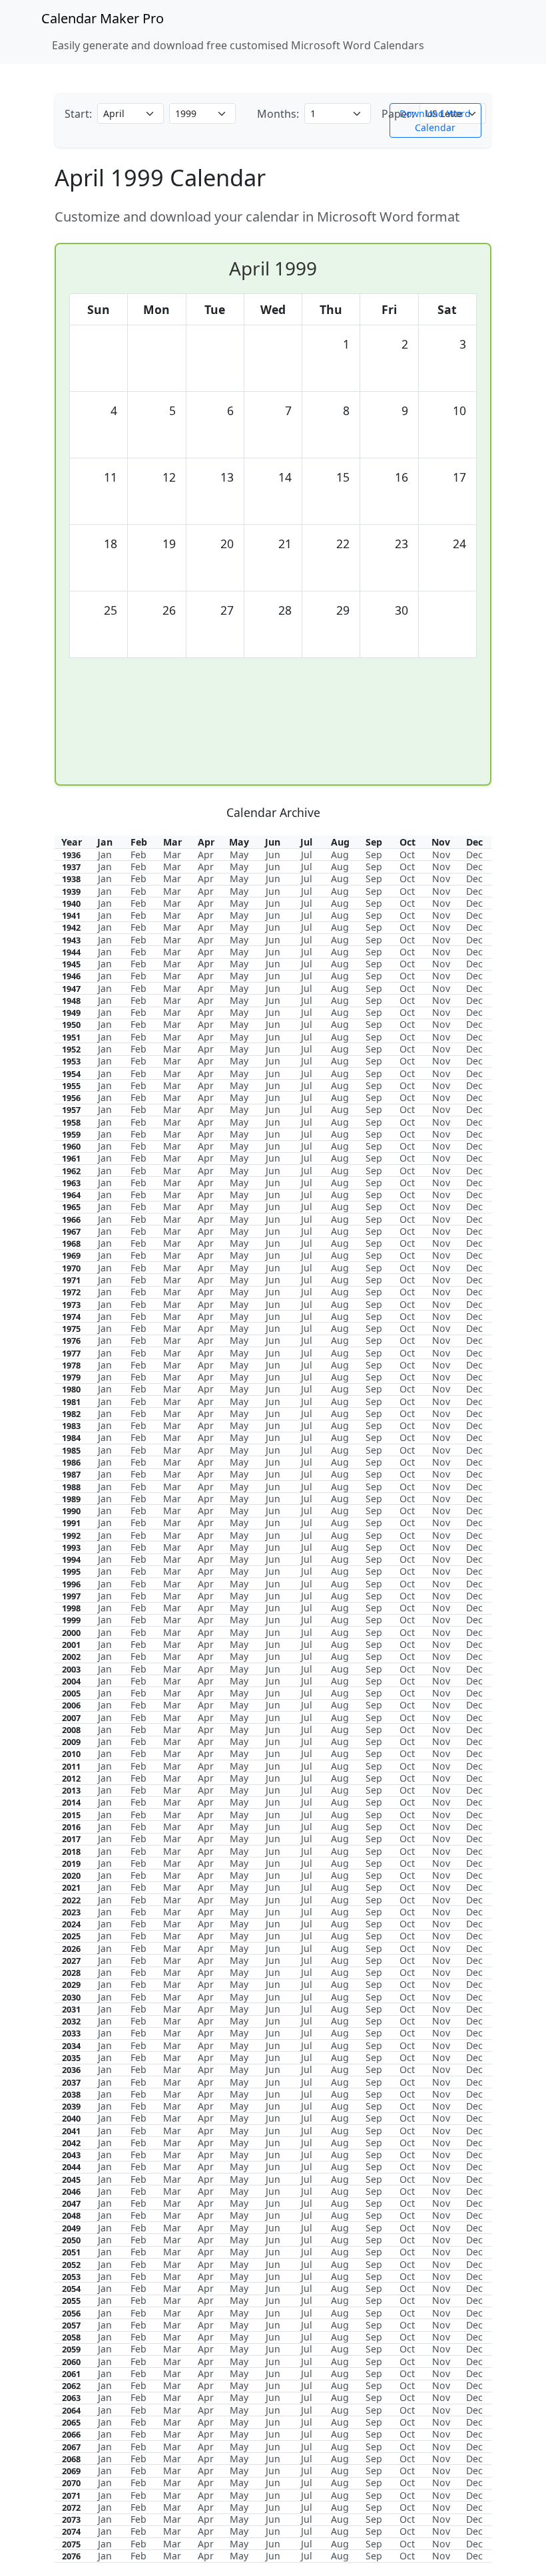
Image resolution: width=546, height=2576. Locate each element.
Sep (374, 855)
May (239, 855)
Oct (407, 855)
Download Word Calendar (435, 120)
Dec (474, 855)
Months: (278, 114)
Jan (105, 855)
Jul (307, 855)
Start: (78, 114)
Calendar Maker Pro (103, 18)
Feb (138, 855)
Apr (206, 855)
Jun (273, 855)
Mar (172, 855)
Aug (340, 855)
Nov (441, 855)
